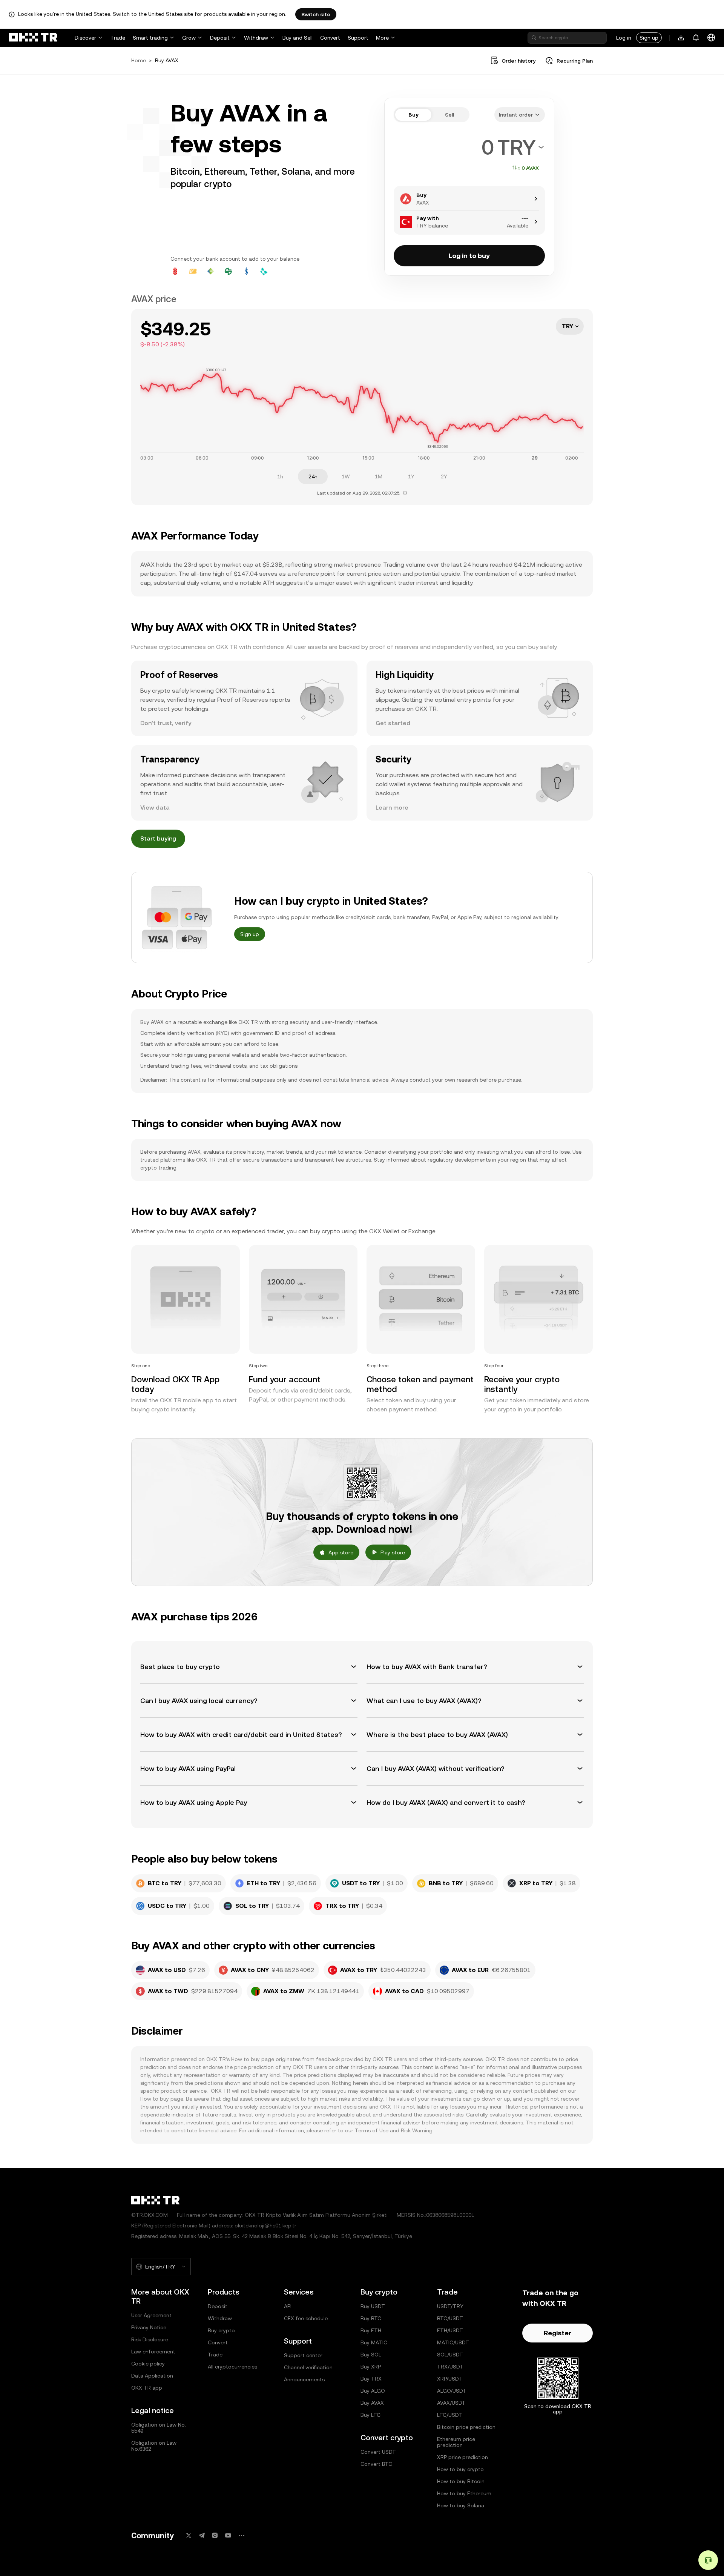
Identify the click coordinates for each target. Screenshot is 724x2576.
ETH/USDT (450, 2330)
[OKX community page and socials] (241, 2535)
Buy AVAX (372, 2403)
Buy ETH (371, 2330)
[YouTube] (228, 2535)
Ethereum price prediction (456, 2442)
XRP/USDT (450, 2379)
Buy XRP (371, 2367)
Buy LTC (370, 2415)
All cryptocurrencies (232, 2367)
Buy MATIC (374, 2342)
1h (280, 476)
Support (358, 38)
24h (313, 476)
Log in (624, 38)
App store (341, 1552)
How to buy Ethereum (464, 2493)
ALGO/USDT (452, 2391)
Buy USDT (373, 2306)
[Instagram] (215, 2535)
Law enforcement (153, 2352)
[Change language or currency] (711, 38)
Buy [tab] (413, 115)
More (382, 38)
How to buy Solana (461, 2505)
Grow (189, 38)
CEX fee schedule (306, 2318)
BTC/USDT (450, 2318)
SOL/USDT (450, 2355)
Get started (393, 723)
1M (379, 476)
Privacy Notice (149, 2327)
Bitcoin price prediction (466, 2427)
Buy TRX (371, 2379)
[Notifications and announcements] (696, 38)
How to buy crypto (460, 2469)
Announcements (304, 2379)
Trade (118, 38)
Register (558, 2333)
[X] (189, 2535)
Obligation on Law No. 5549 (159, 2428)
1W (346, 476)
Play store (393, 1552)
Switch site (316, 14)
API (288, 2306)
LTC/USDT (450, 2415)
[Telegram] (202, 2535)
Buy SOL (371, 2355)
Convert (330, 38)
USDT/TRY (450, 2306)
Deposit (220, 38)
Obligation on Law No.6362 (154, 2446)
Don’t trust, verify (166, 723)
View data (155, 808)
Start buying (158, 838)
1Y (411, 476)
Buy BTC (371, 2318)
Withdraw (256, 38)
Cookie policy (148, 2364)
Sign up (649, 38)
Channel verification (308, 2367)
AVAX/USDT (451, 2403)
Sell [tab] (449, 115)
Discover (85, 38)
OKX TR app (147, 2388)
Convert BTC (376, 2464)
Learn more (392, 808)
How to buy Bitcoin (461, 2481)
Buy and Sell (298, 38)
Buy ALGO (373, 2391)
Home (139, 60)
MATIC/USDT (453, 2342)
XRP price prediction (462, 2457)
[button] (249, 1667)
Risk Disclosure (150, 2339)
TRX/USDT (450, 2367)
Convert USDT (378, 2452)
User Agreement (151, 2315)
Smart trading (150, 38)
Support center (303, 2355)
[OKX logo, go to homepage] (33, 38)
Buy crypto (221, 2330)
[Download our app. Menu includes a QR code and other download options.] (681, 38)
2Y (444, 476)
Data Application (152, 2376)
